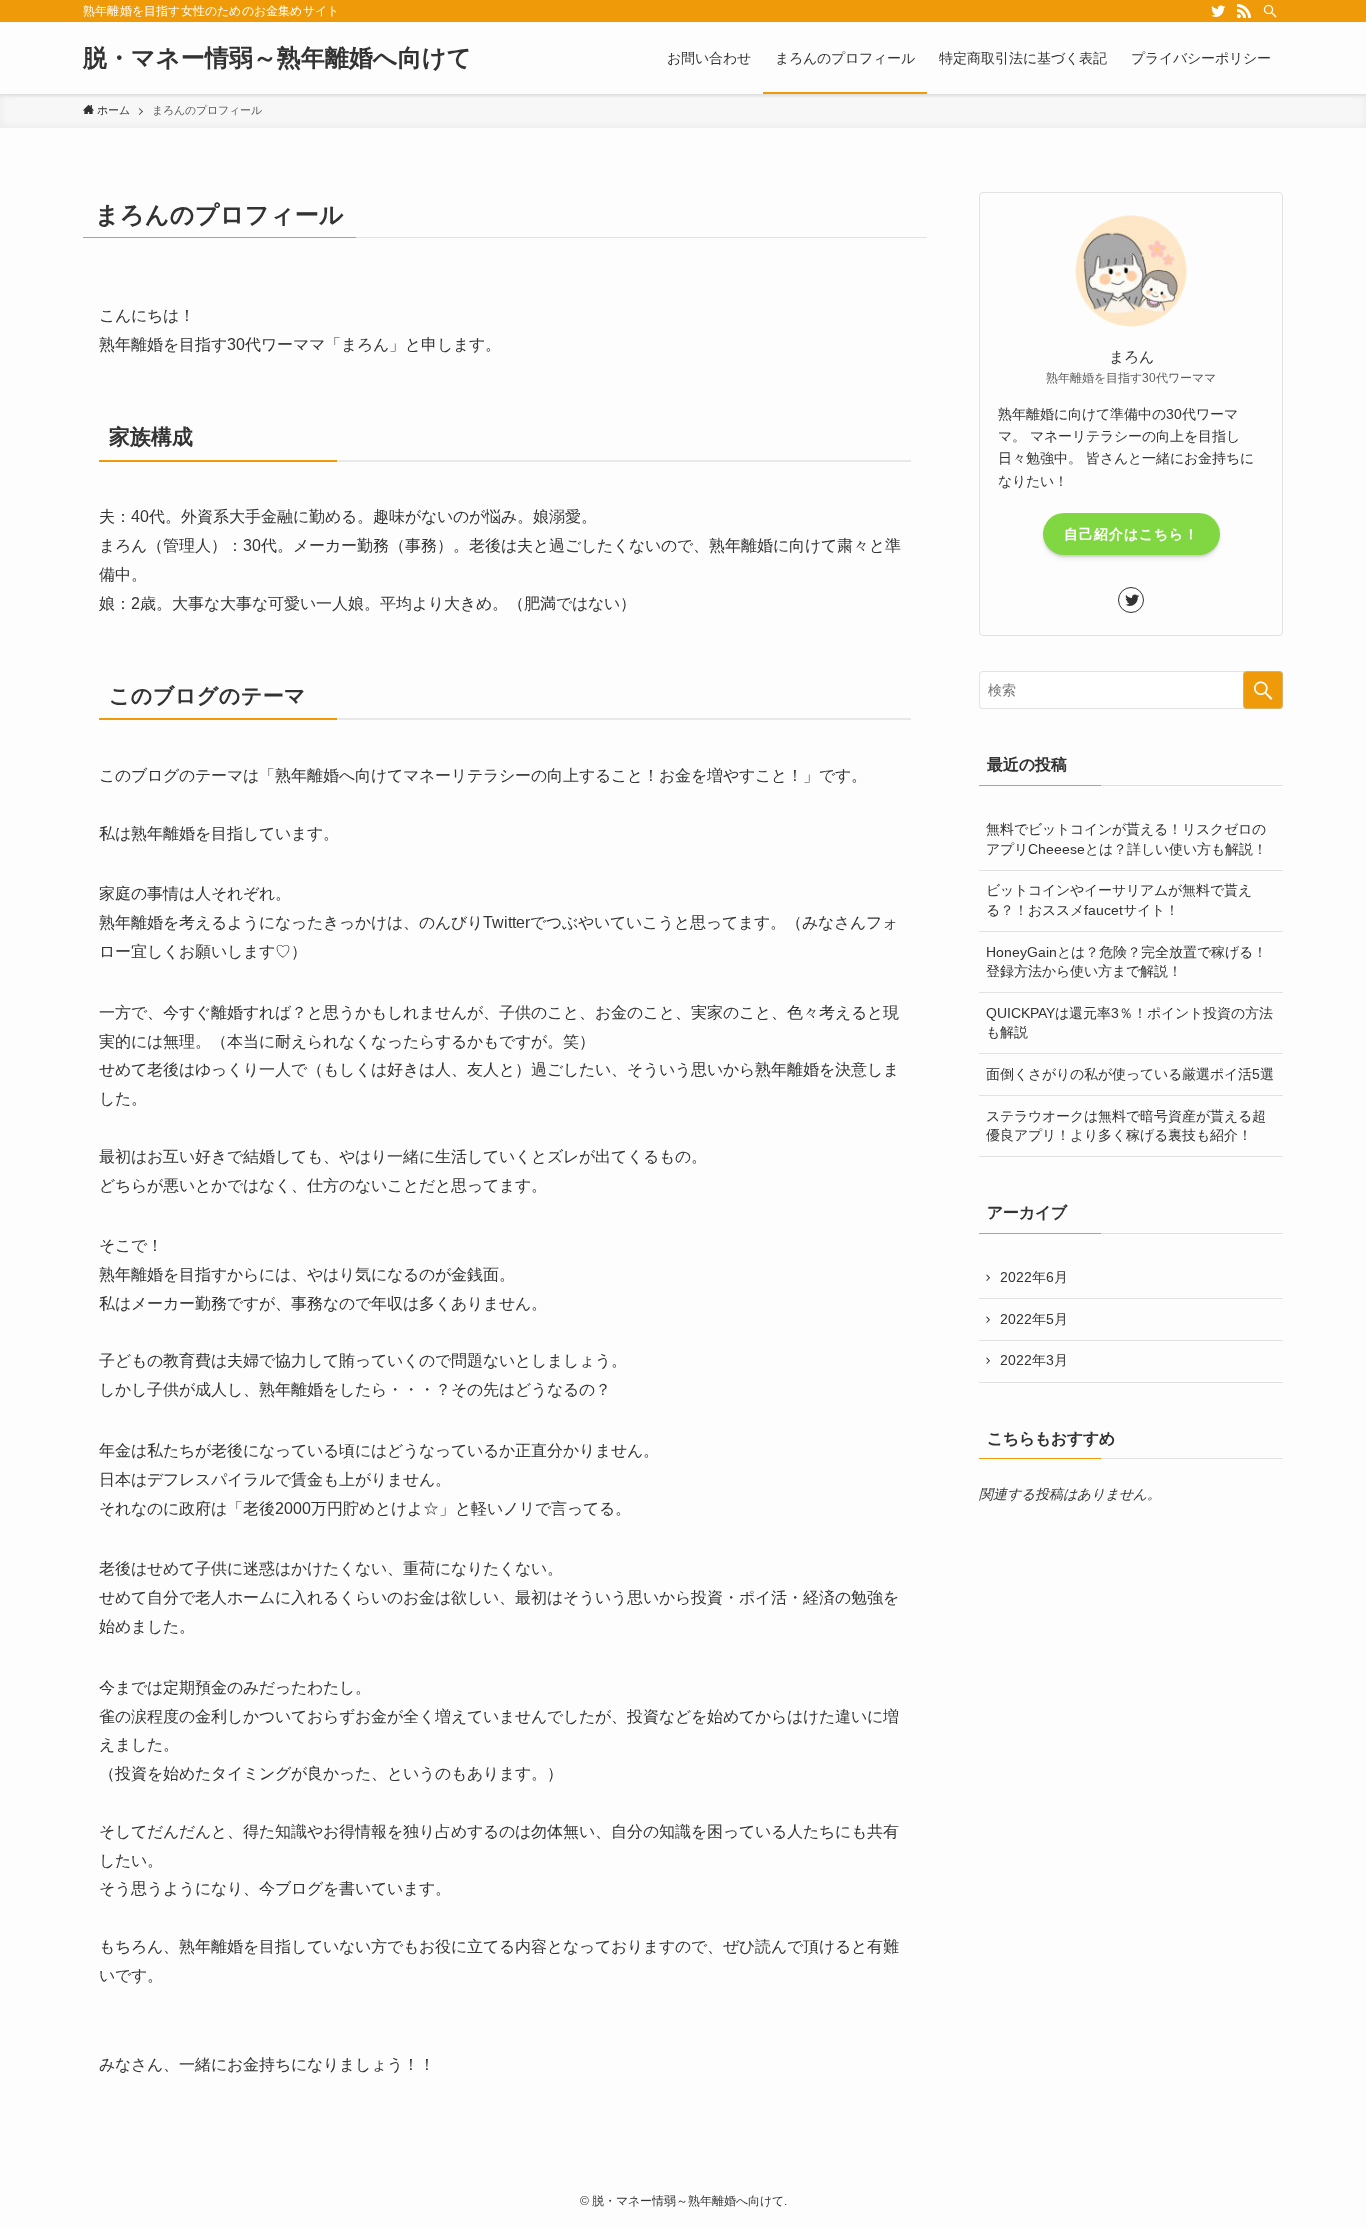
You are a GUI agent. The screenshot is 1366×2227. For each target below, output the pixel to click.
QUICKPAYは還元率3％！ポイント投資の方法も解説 (1129, 1023)
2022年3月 (1034, 1360)
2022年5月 (1034, 1319)
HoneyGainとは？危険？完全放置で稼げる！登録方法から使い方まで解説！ (1126, 962)
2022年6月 (1034, 1277)
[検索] (1270, 11)
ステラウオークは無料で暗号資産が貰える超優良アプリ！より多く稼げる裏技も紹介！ (1126, 1126)
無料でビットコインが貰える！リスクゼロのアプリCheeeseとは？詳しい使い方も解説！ (1126, 839)
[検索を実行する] (1263, 690)
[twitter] (1218, 11)
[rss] (1244, 11)
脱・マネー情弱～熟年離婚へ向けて (277, 58)
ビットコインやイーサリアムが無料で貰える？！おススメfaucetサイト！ (1119, 900)
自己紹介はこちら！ (1131, 534)
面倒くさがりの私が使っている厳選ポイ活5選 (1130, 1074)
